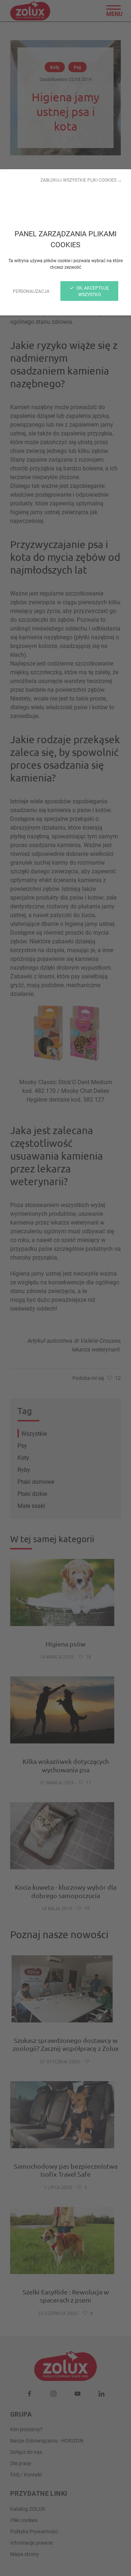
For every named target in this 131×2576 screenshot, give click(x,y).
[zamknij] (65, 1288)
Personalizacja (31, 291)
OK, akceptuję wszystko (92, 291)
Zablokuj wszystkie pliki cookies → (81, 180)
